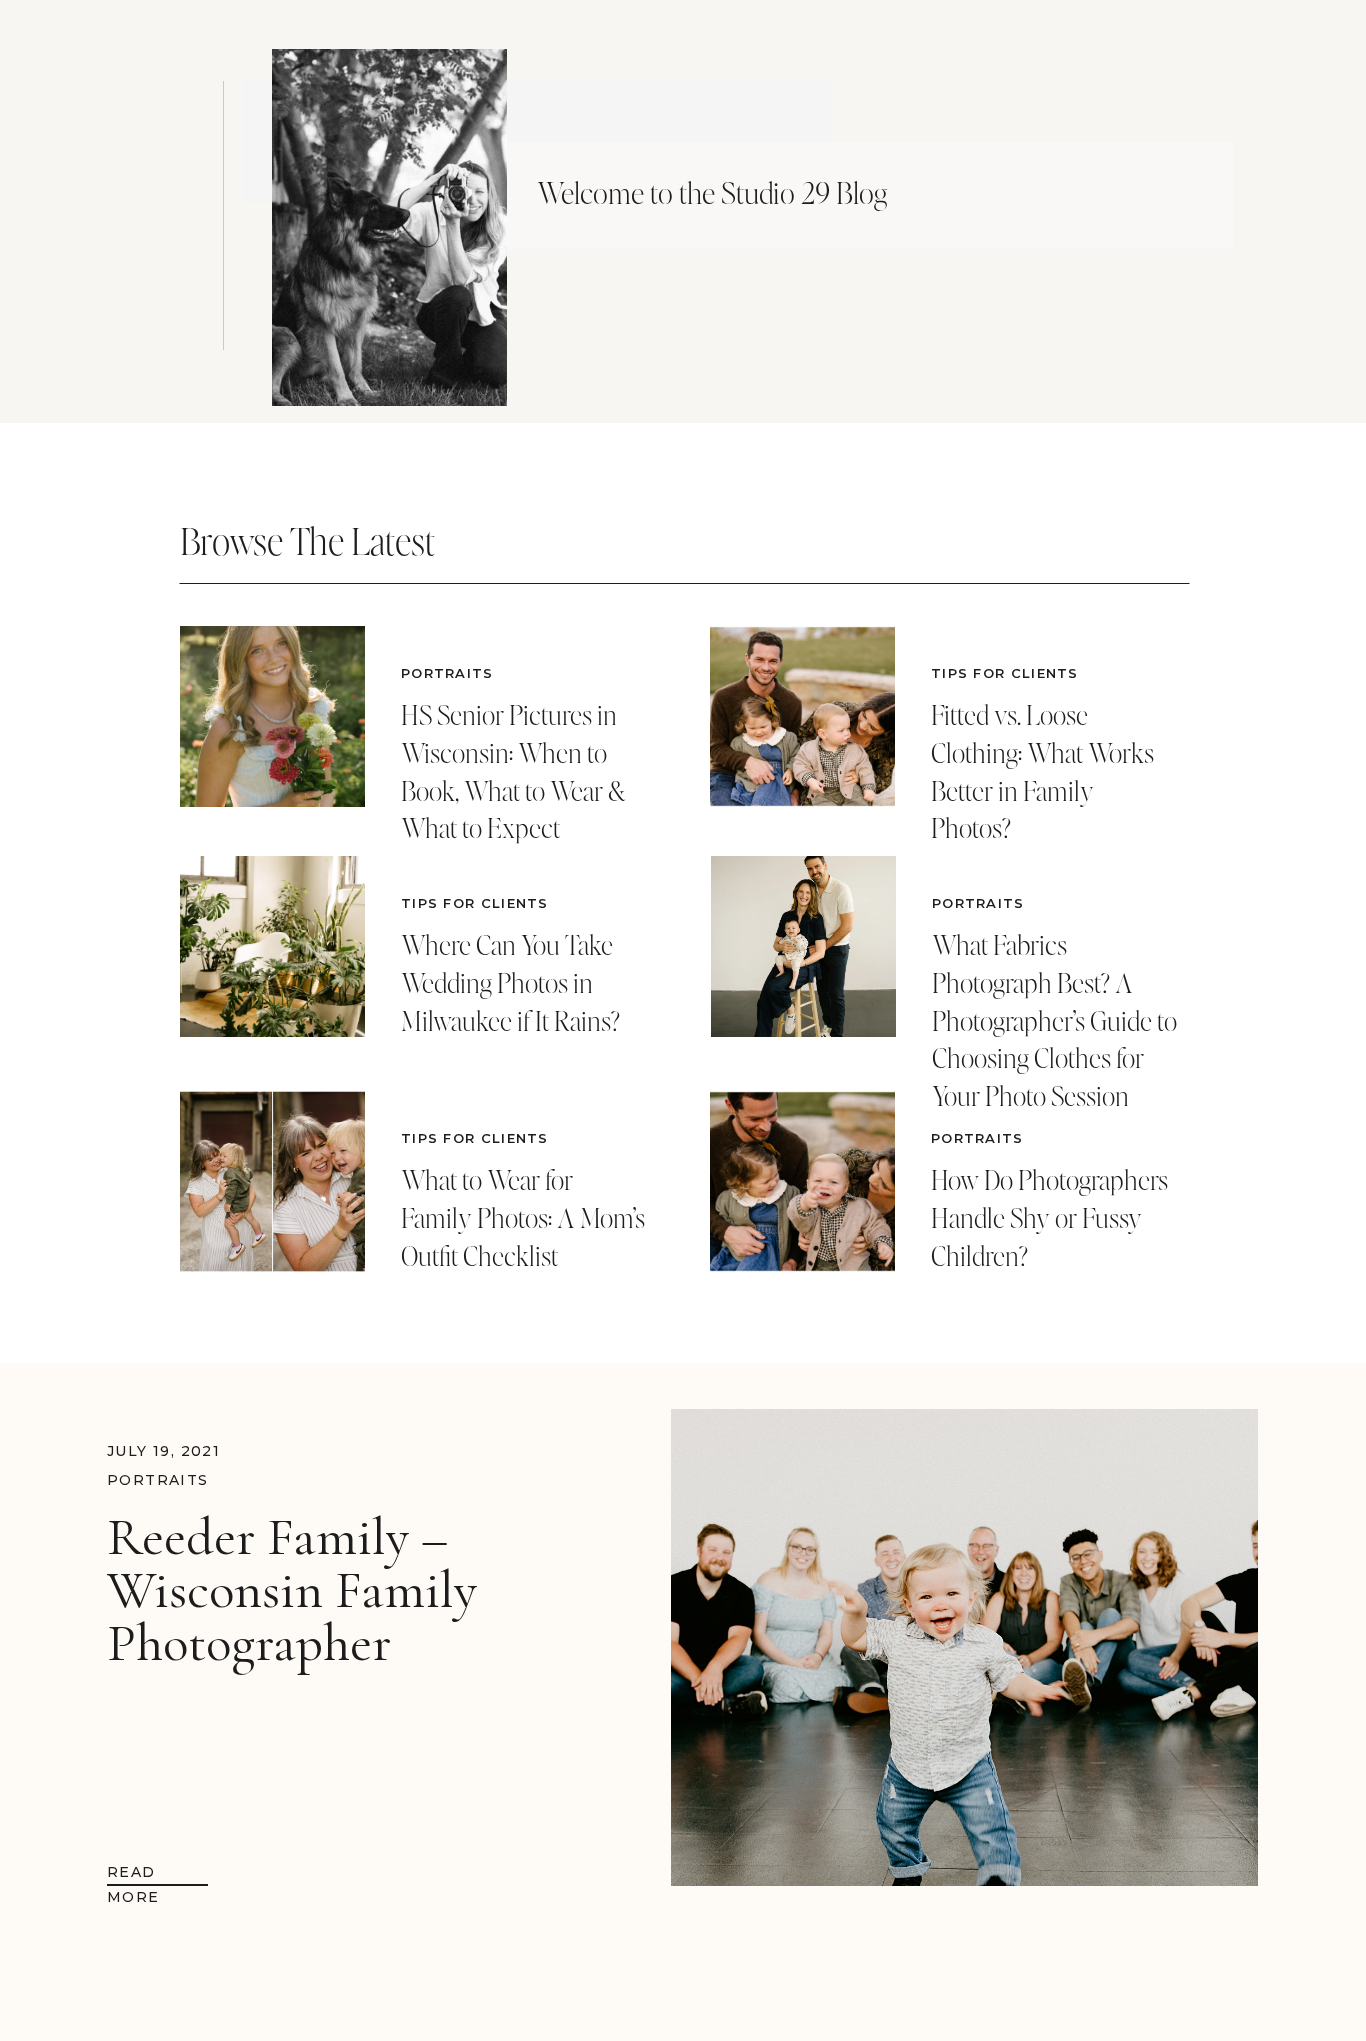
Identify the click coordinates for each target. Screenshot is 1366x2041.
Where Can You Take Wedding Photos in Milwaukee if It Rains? (510, 983)
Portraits (447, 673)
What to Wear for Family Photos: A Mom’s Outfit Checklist (523, 1218)
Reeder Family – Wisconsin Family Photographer (292, 1590)
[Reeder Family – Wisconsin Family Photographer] (964, 1647)
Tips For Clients (475, 903)
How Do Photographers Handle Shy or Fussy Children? (1049, 1218)
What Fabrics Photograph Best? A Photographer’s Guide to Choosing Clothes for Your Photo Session (1054, 1020)
